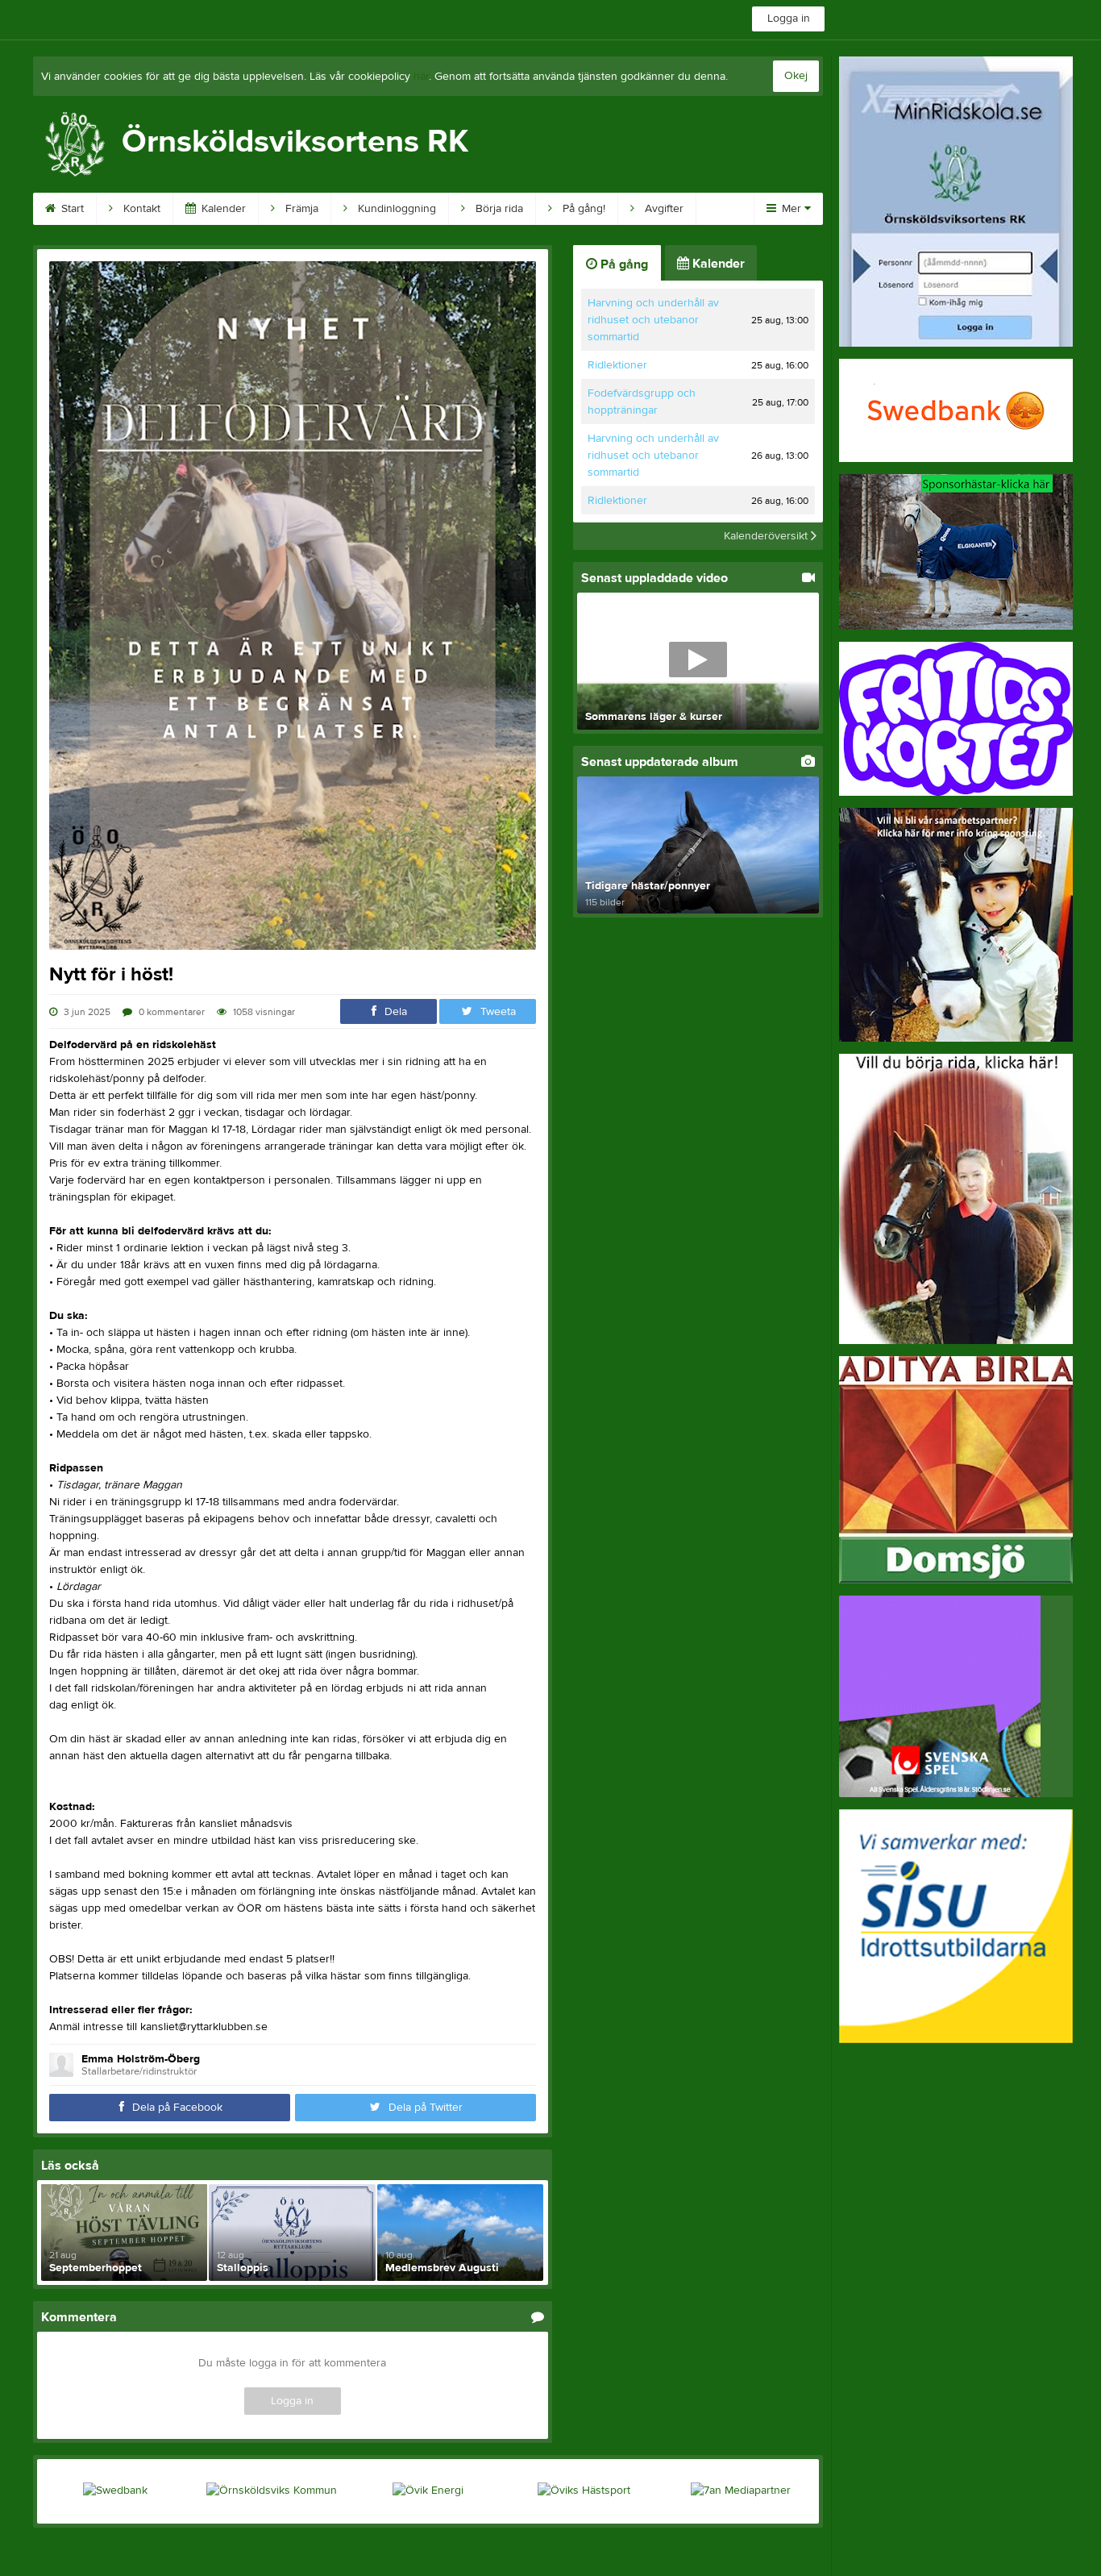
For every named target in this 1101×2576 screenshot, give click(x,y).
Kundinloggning (395, 209)
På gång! (582, 209)
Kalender (222, 209)
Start (71, 209)
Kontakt (140, 209)
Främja (300, 209)
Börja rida (498, 209)
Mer (791, 209)
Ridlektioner (617, 365)
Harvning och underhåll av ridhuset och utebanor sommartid (653, 320)
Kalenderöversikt (767, 536)
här (421, 77)
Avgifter (663, 209)
